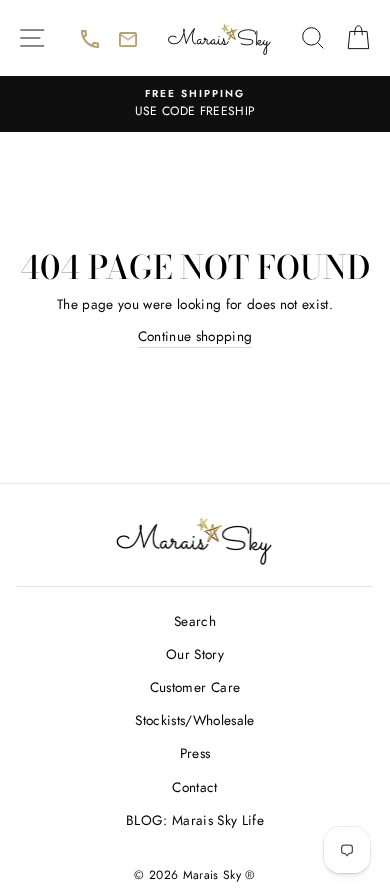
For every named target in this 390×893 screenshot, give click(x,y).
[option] (195, 104)
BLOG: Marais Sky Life (195, 820)
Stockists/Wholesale (194, 720)
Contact (194, 787)
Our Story (195, 654)
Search (195, 621)
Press (195, 753)
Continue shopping (195, 336)
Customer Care (195, 687)
